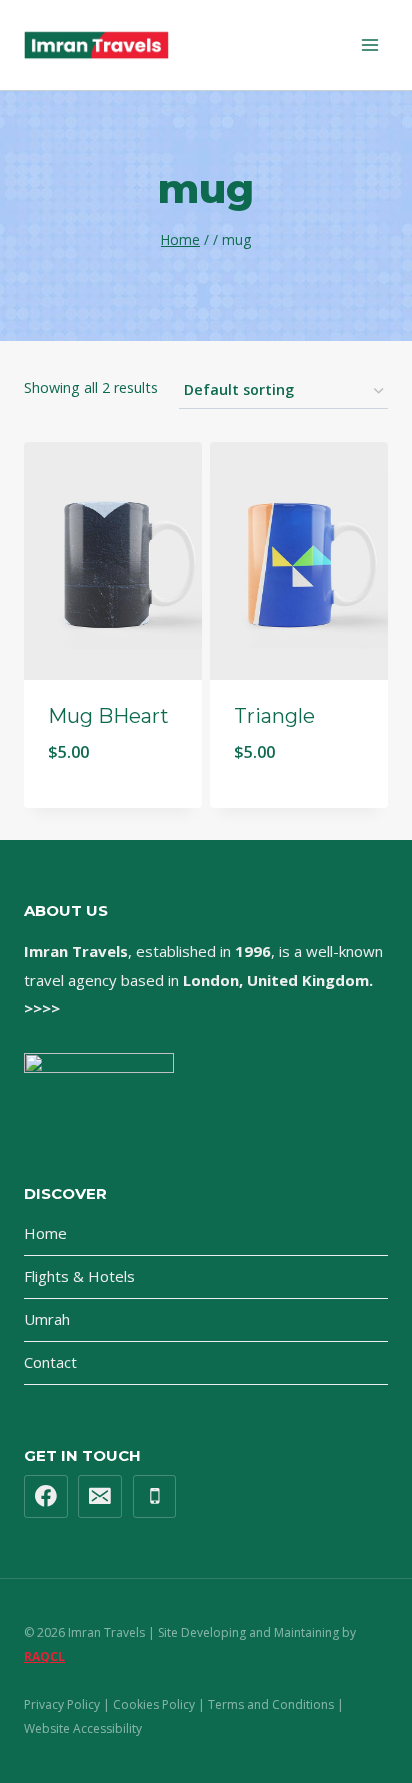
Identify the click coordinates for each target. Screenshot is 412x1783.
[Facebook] (46, 1497)
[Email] (100, 1497)
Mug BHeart (108, 716)
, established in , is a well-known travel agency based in (203, 979)
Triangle (274, 716)
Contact (50, 1362)
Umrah (47, 1319)
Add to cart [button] (113, 803)
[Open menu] (369, 44)
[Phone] (155, 1497)
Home (45, 1233)
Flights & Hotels (79, 1276)
